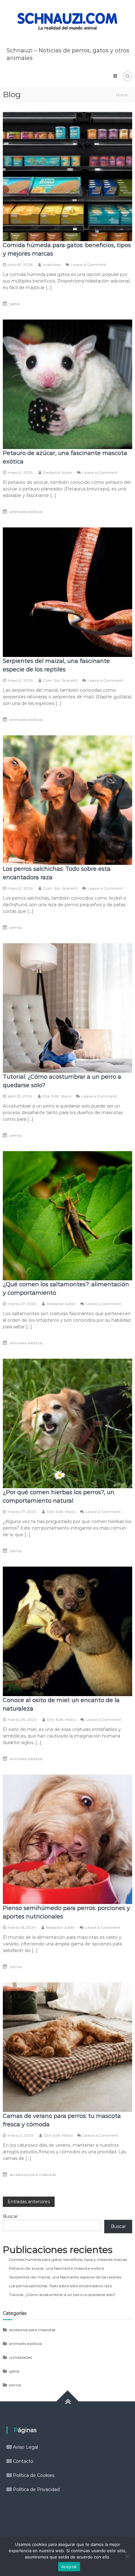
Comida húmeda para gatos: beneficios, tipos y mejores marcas (68, 2259)
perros (16, 927)
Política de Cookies (34, 2475)
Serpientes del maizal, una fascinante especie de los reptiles (65, 2277)
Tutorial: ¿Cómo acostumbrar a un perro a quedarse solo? (62, 2295)
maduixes (52, 264)
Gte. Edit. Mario (57, 1096)
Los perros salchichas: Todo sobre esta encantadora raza (60, 2286)
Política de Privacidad (36, 2489)
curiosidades (21, 2357)
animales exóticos (26, 512)
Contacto (23, 2461)
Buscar (10, 2216)
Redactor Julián (58, 472)
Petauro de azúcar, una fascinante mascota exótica (57, 2268)
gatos (15, 304)
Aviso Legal (25, 2447)
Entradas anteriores (29, 2202)
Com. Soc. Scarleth (60, 680)
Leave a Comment (89, 264)
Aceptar (69, 2567)
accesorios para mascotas (33, 2174)
